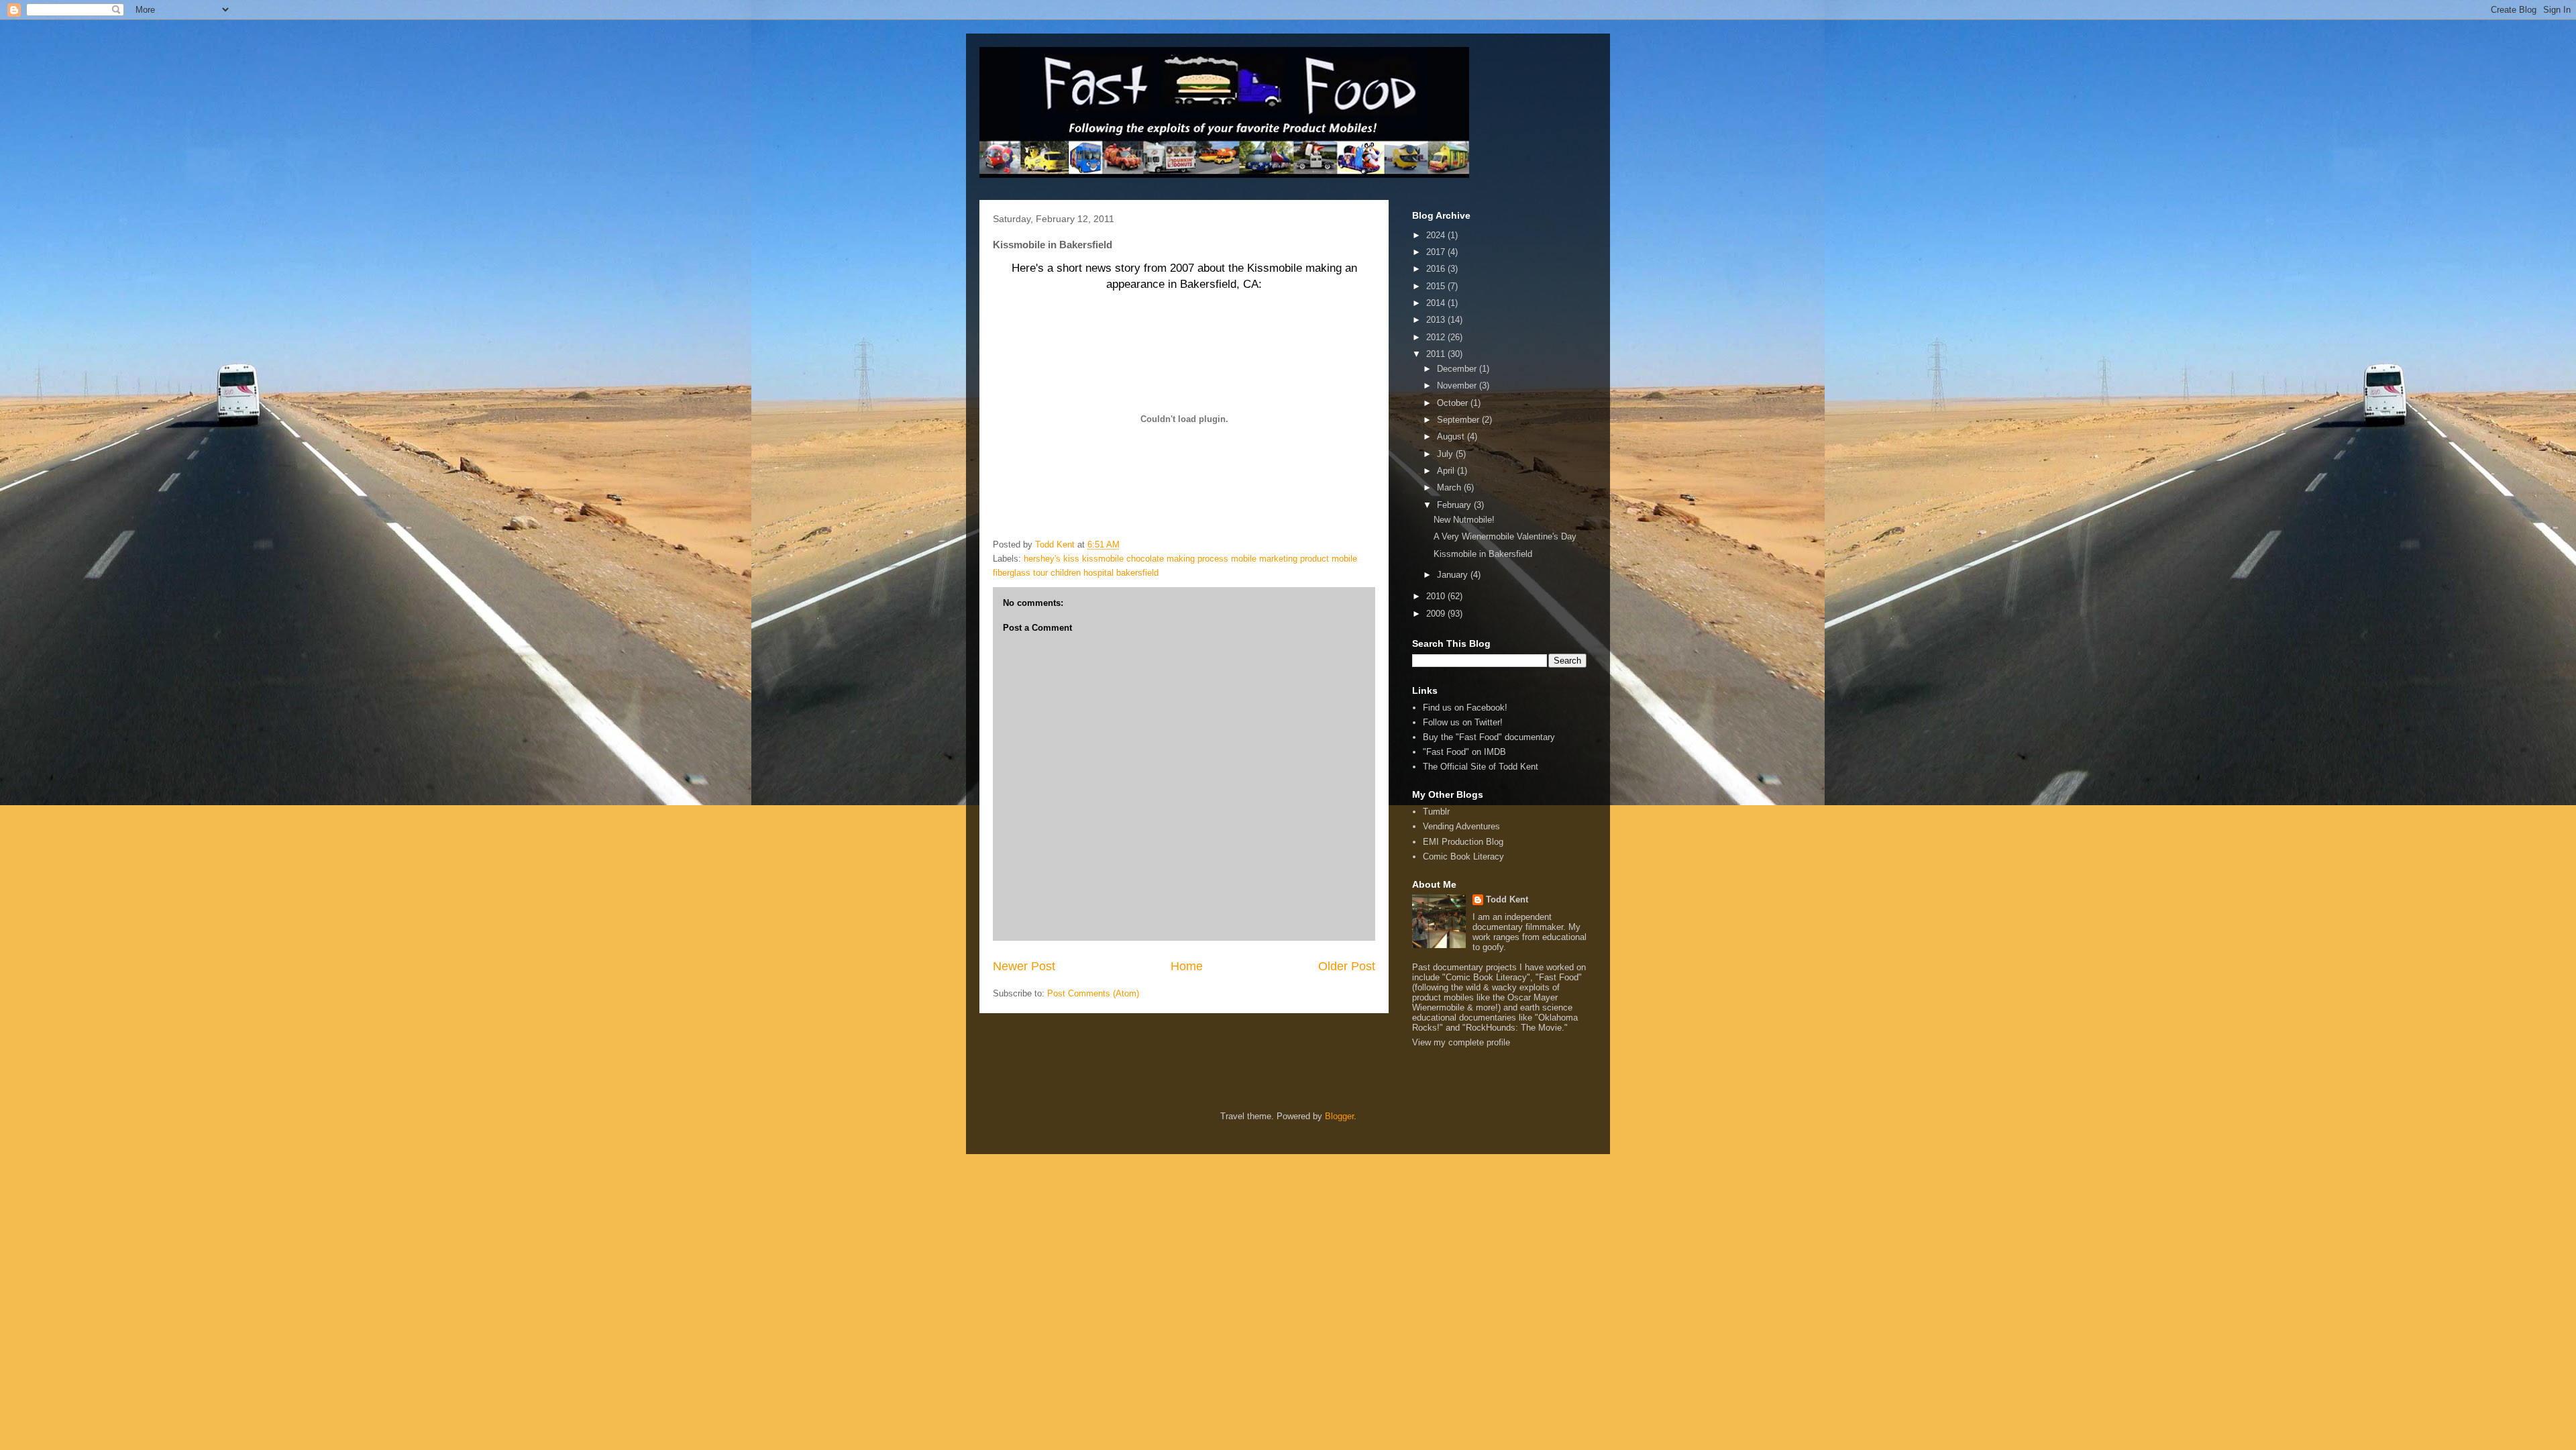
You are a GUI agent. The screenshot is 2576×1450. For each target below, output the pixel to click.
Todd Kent (1507, 899)
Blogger (1339, 1116)
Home (1187, 966)
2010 (1437, 596)
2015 (1437, 286)
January (1454, 575)
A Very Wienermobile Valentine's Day (1505, 536)
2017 (1437, 252)
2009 (1437, 614)
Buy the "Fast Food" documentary (1489, 737)
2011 (1437, 354)
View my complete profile (1461, 1042)
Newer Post (1024, 966)
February (1455, 505)
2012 (1437, 337)
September (1459, 420)
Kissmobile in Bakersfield (1483, 554)
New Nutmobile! (1464, 520)
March (1450, 487)
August (1452, 436)
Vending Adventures (1461, 826)
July (1446, 454)
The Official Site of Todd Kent (1481, 767)
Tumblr (1436, 812)
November (1458, 385)
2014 (1437, 303)
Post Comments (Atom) (1093, 993)
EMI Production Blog (1463, 842)
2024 (1437, 235)
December (1458, 369)
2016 (1437, 269)
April (1447, 471)
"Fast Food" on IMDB (1464, 752)
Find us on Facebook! (1465, 708)
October (1454, 403)
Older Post (1347, 966)
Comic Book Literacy (1463, 857)
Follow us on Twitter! (1463, 722)
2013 (1437, 320)
